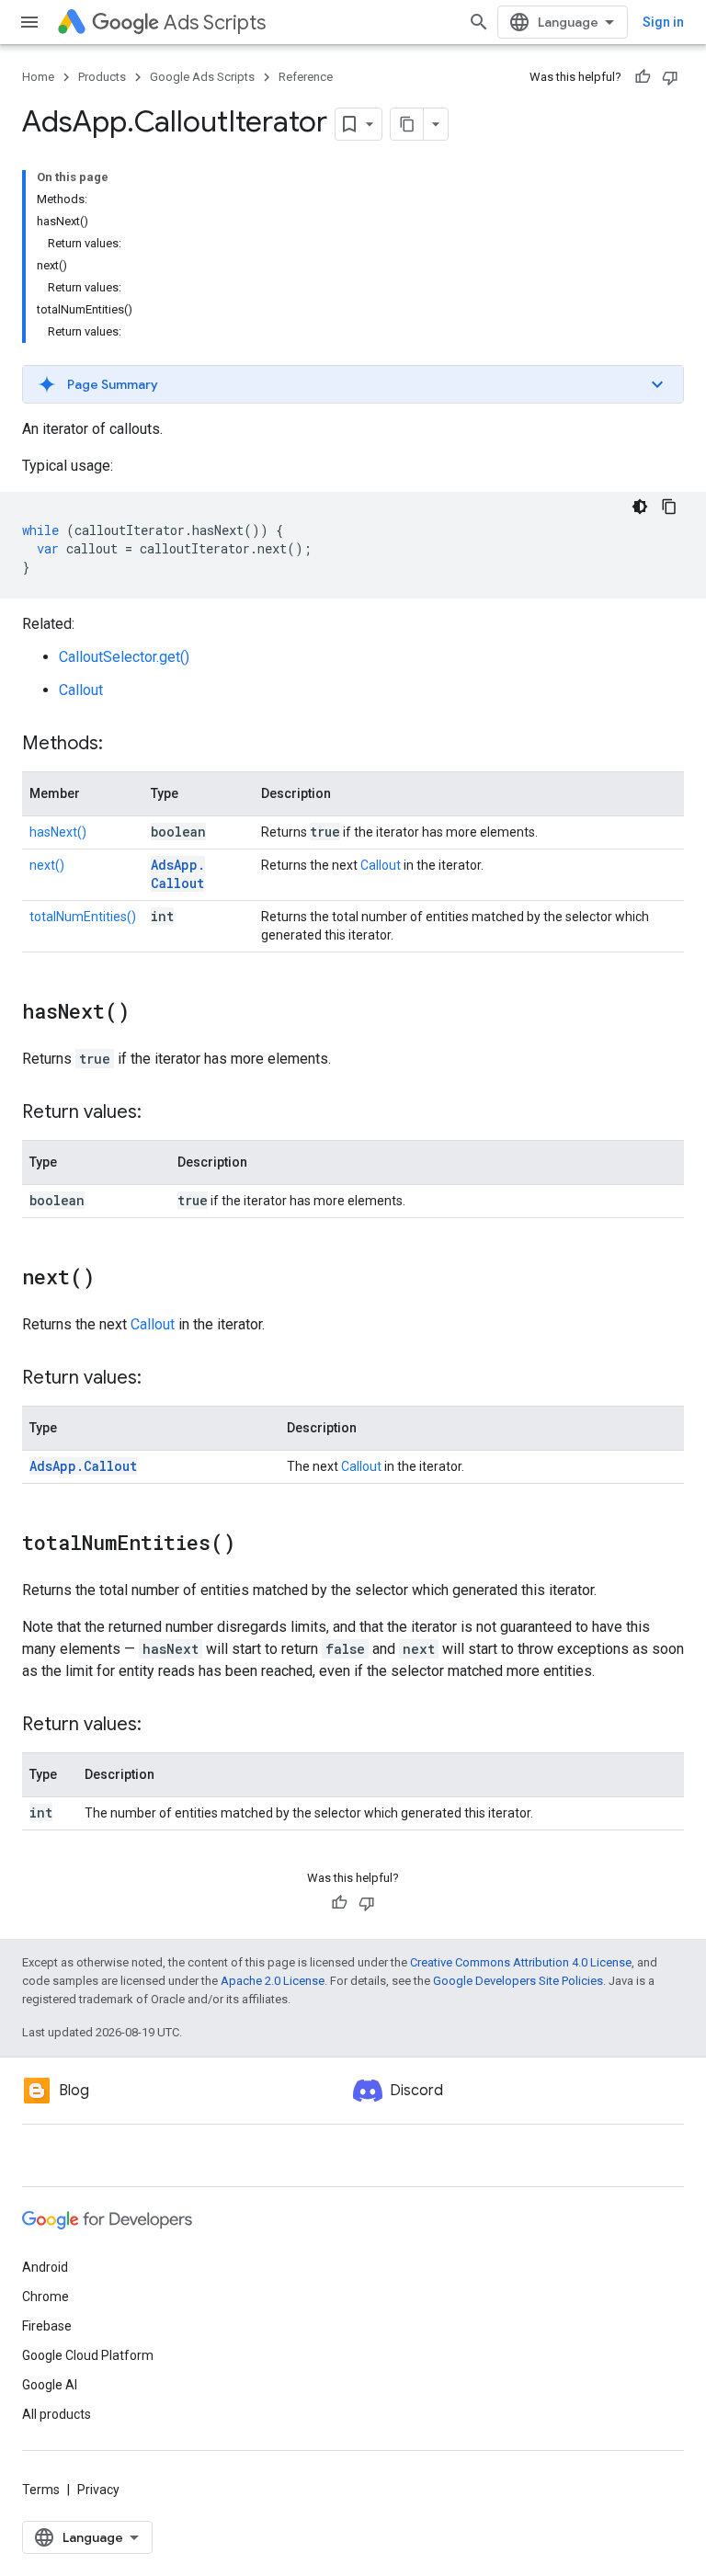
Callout (81, 690)
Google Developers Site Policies (518, 1981)
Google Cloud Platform (88, 2355)
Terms (41, 2490)
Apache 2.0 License (273, 1981)
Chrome (46, 2297)
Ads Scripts (215, 23)
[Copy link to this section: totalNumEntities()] (254, 1544)
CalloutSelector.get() (124, 657)
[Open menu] (29, 22)
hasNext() (58, 832)
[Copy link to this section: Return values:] (160, 1113)
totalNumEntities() (83, 917)
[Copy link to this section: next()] (113, 1279)
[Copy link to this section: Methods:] (121, 745)
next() (47, 865)
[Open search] (479, 22)
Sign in (663, 22)
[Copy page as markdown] (407, 124)
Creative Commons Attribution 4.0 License (521, 1962)
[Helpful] (643, 77)
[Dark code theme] (640, 507)
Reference (306, 77)
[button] (353, 384)
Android (45, 2267)
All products (57, 2414)
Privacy (98, 2490)
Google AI (50, 2385)
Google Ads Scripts (202, 77)
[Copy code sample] (669, 507)
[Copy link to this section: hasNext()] (148, 1013)
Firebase (47, 2326)
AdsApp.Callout (178, 874)
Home (38, 77)
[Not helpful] (670, 77)
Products (102, 77)
